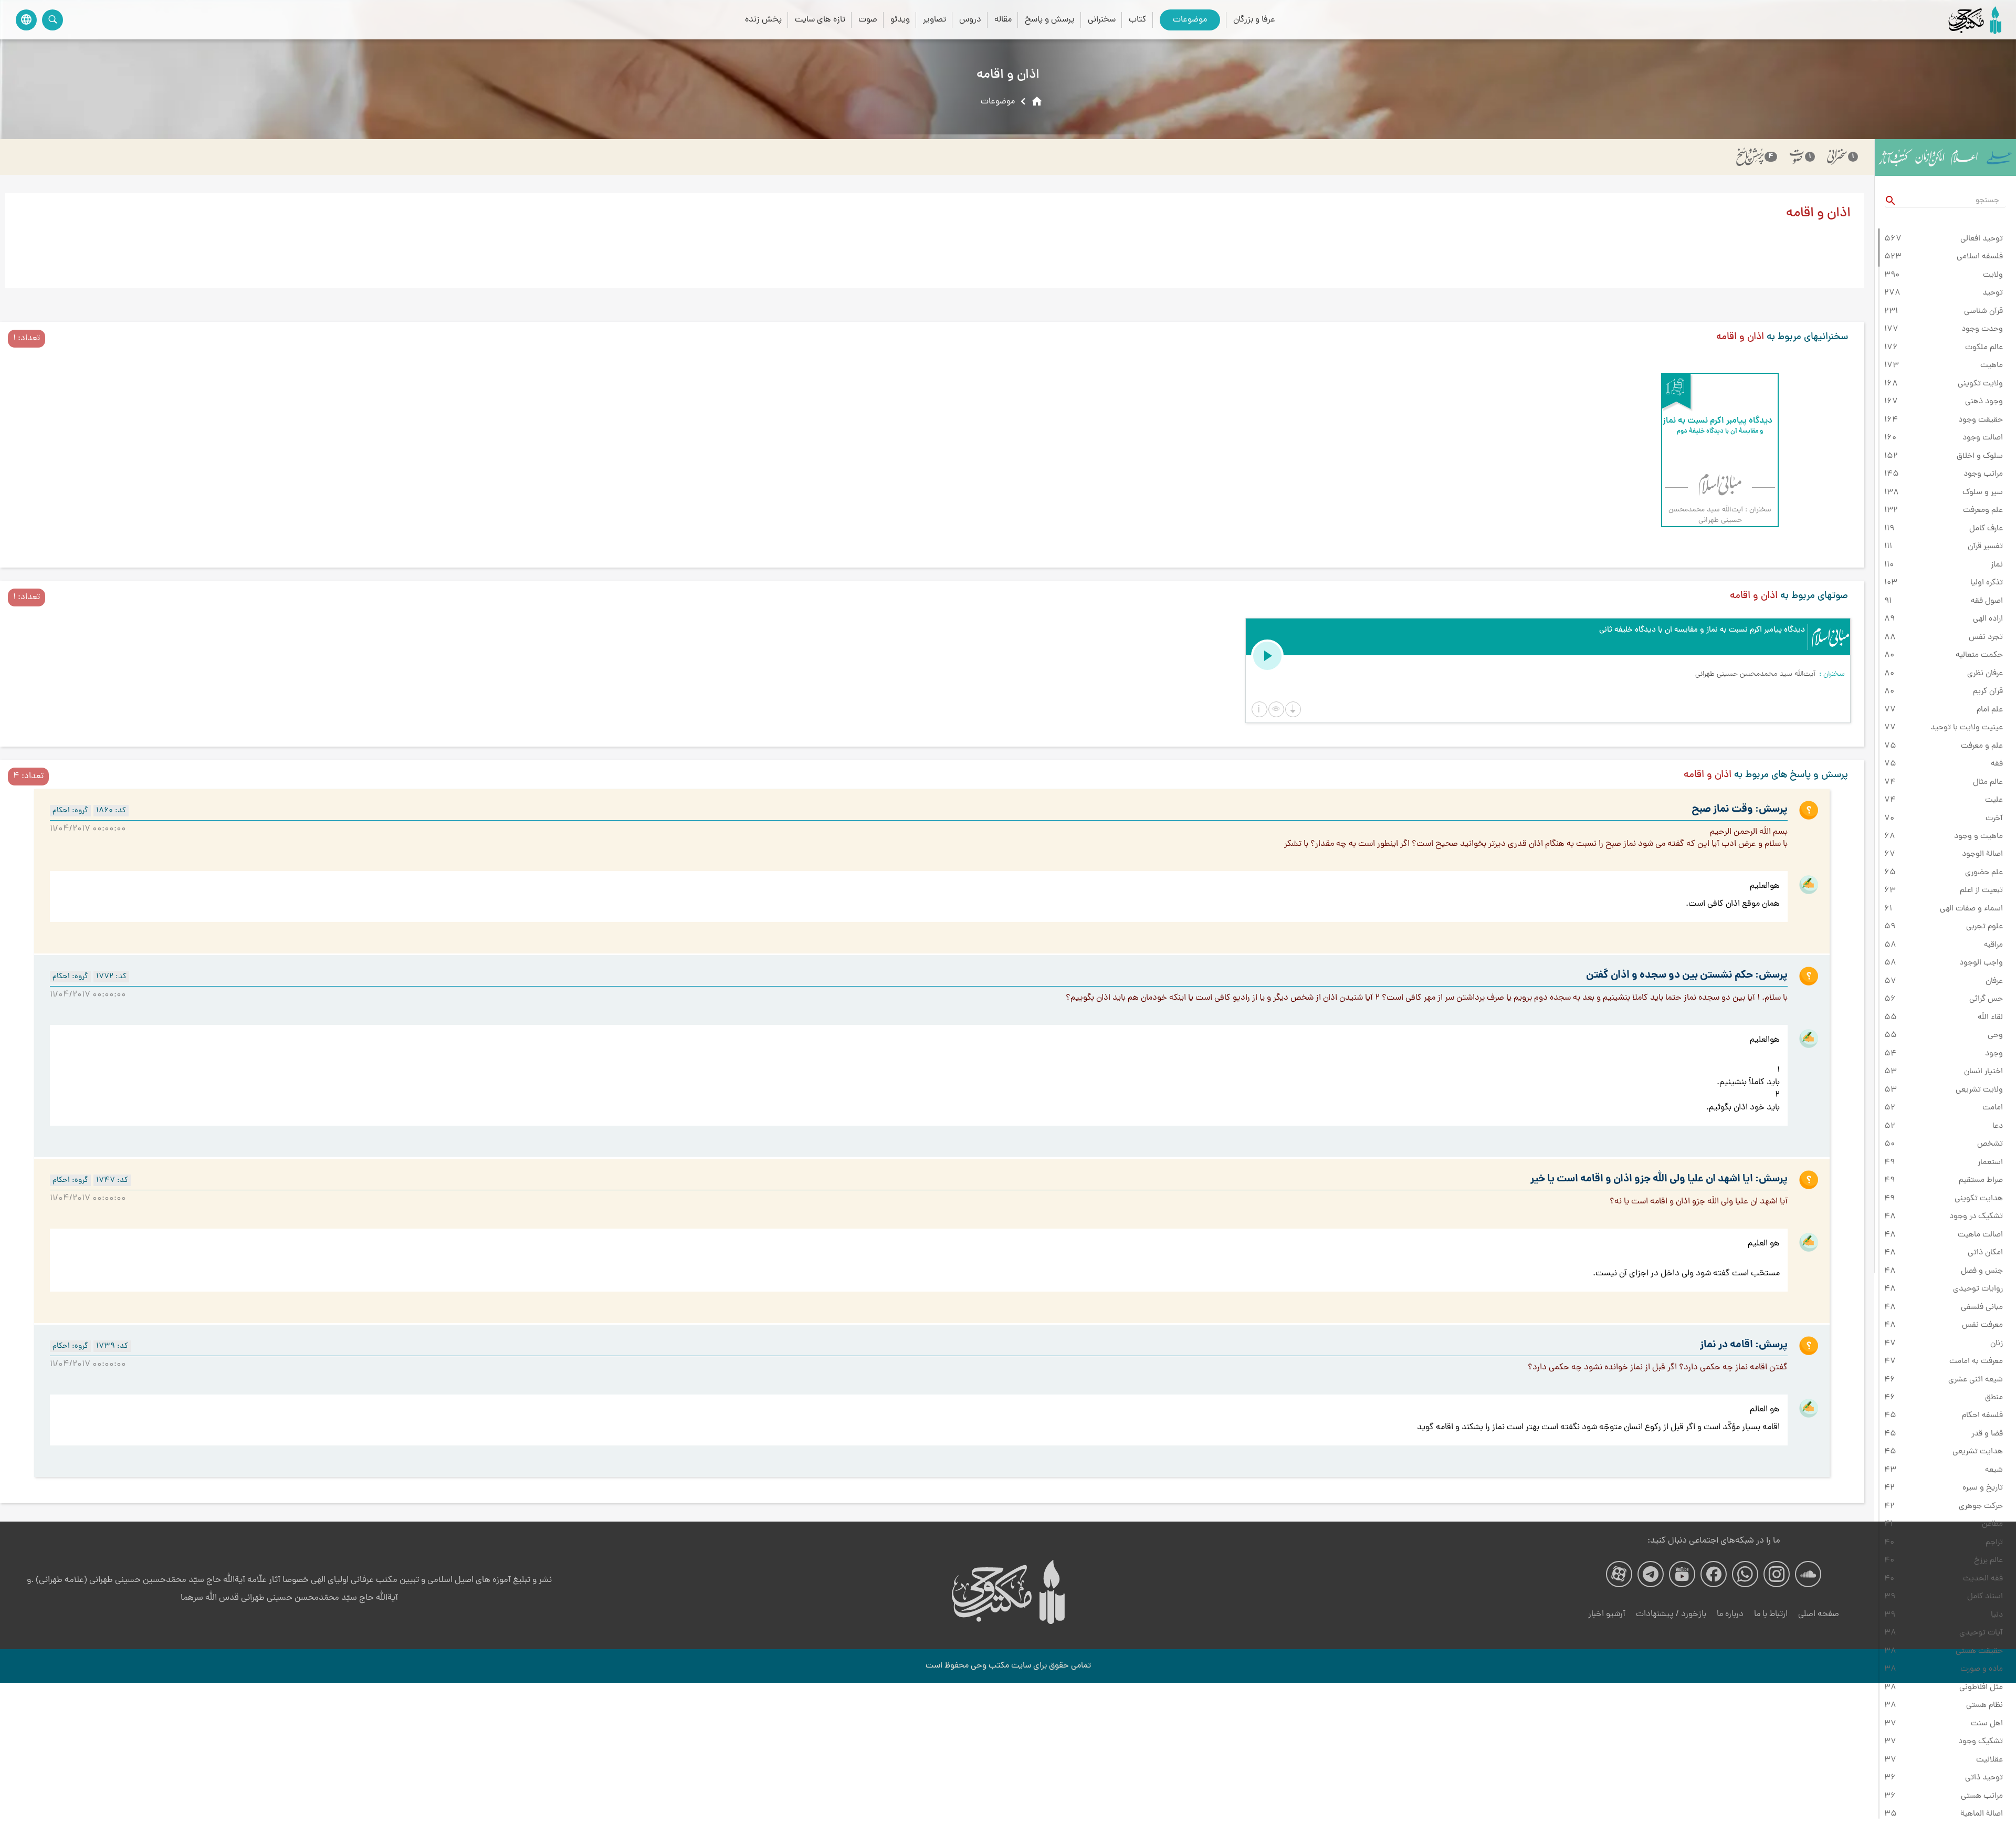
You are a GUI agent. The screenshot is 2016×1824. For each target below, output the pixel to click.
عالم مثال (1988, 782)
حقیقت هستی (1979, 1651)
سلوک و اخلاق (1980, 456)
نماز (1997, 565)
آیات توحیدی (1981, 1633)
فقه (1997, 764)
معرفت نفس (1982, 1325)
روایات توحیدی (1978, 1289)
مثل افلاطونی (1981, 1687)
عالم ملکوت (1984, 348)
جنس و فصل (1982, 1271)
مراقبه (1993, 945)
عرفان (1994, 981)
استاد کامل (1985, 1597)
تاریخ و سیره (1983, 1488)
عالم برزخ (1988, 1560)
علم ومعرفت (1983, 510)
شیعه (1994, 1470)
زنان (1997, 1344)
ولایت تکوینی (1980, 384)
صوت (868, 20)
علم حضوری (1984, 873)
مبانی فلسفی (1982, 1307)
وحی (1995, 1035)
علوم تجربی (1984, 927)
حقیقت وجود (1981, 420)
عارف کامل (1986, 529)
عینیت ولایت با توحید (1967, 728)
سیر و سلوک (1983, 492)
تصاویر (934, 20)
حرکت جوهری (1981, 1506)
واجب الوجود (1981, 963)
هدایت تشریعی (1978, 1452)
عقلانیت (1989, 1760)
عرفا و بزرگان (1254, 20)
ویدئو (900, 20)
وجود (1994, 1054)
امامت (1993, 1108)
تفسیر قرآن (1985, 547)
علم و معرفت (1982, 746)
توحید (1993, 293)
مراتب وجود (1983, 474)
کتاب (1138, 20)
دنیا (1997, 1615)
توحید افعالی (1982, 239)
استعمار (1990, 1162)
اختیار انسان (1983, 1072)
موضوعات (1190, 20)
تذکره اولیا (1987, 583)
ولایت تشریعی (1979, 1090)
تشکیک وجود (1981, 1742)
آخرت (1994, 819)
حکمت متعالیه (1979, 655)
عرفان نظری (1985, 674)
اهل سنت (1987, 1724)
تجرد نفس (1986, 637)
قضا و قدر (1987, 1434)
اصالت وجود (1983, 438)
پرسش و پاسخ (1050, 20)
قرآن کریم (1988, 691)
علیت (1994, 800)
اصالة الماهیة (1982, 1814)
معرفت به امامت (1976, 1361)
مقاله (1003, 20)
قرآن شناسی (1983, 311)
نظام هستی (1984, 1705)
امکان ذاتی (1985, 1253)
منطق (1994, 1398)
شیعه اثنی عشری (1976, 1380)
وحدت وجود (1982, 329)
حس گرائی (1986, 999)
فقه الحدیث (1983, 1579)
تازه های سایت (820, 20)
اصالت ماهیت (1980, 1235)
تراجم (1994, 1543)
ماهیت (1992, 365)
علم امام (1990, 710)
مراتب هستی (1982, 1796)
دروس (970, 20)
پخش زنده (763, 20)
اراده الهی (1988, 619)
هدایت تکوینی (1979, 1199)
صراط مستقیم (1981, 1180)
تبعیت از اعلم (1981, 890)
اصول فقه (1987, 601)
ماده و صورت (1982, 1669)
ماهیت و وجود (1978, 836)
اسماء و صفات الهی (1971, 909)
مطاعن (1992, 1524)
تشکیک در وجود (1976, 1217)
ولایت (1993, 275)
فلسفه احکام (1982, 1416)
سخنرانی (1102, 20)
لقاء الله (1990, 1018)
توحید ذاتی (1984, 1778)
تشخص (1990, 1144)
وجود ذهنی (1984, 402)
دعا (1998, 1126)
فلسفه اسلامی (1980, 257)
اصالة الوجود (1982, 854)
